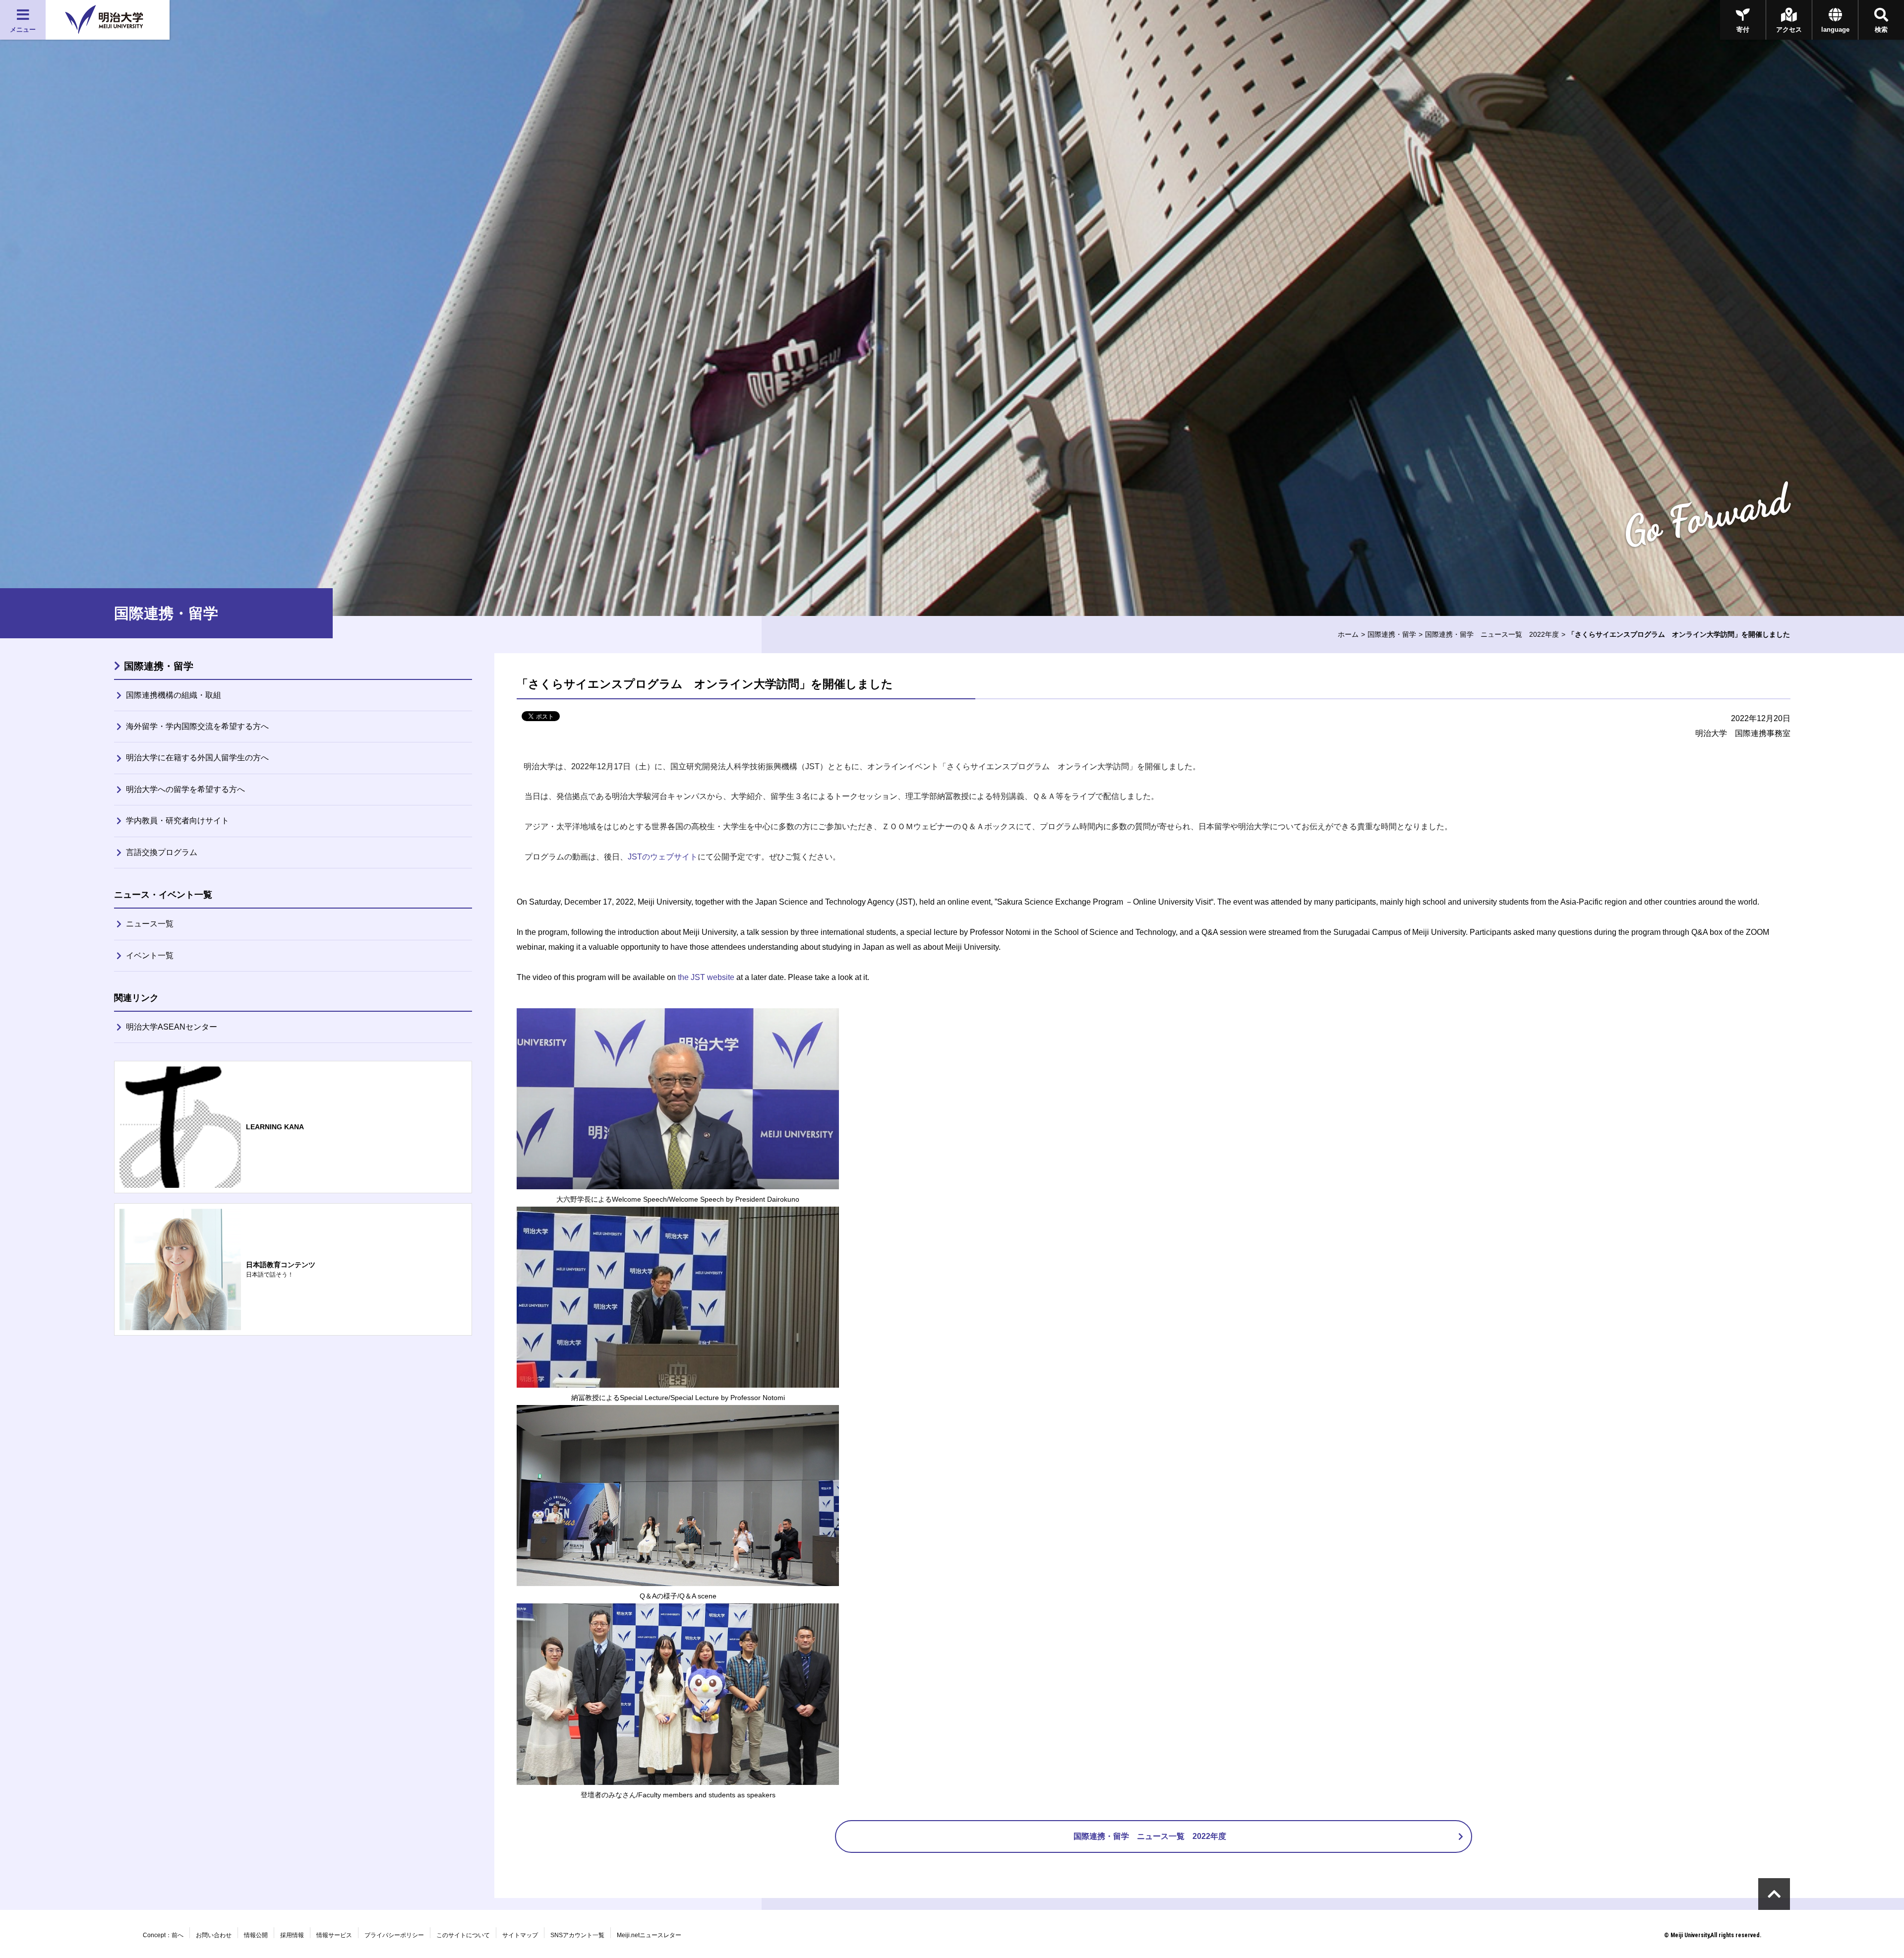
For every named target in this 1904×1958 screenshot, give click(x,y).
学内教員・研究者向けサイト (178, 821)
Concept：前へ (163, 1935)
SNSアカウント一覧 (577, 1935)
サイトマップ (520, 1935)
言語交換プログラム (162, 852)
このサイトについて (463, 1935)
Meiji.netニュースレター (649, 1935)
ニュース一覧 (150, 924)
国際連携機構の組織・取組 (174, 695)
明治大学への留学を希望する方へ (185, 789)
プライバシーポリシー (394, 1935)
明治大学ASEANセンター (172, 1027)
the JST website (706, 977)
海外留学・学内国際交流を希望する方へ (197, 726)
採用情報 (292, 1935)
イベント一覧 (150, 955)
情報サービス (334, 1935)
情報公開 (256, 1935)
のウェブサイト (663, 857)
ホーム (1348, 634)
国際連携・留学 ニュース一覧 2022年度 (1492, 634)
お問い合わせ (214, 1935)
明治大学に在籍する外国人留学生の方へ (197, 758)
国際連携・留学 (1392, 634)
